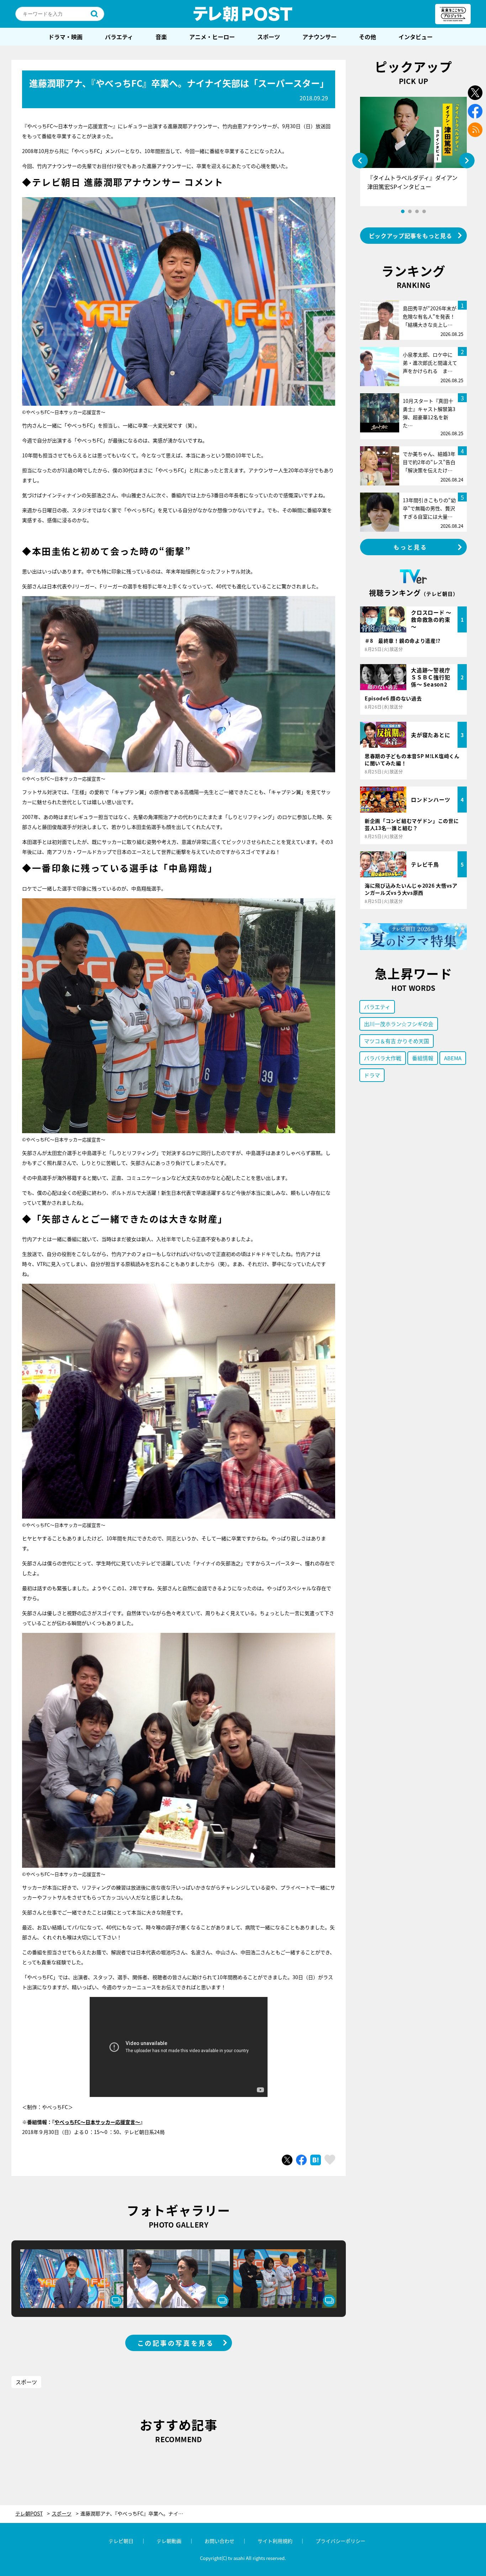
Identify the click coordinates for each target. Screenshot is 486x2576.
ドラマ (372, 1075)
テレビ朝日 (121, 2541)
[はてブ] (316, 2160)
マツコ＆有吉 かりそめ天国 (397, 1041)
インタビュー (416, 37)
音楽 (161, 37)
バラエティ (119, 37)
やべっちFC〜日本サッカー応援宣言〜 (97, 2122)
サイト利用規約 (275, 2541)
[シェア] (301, 2160)
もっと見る (411, 547)
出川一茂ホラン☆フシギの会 (399, 1024)
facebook (475, 111)
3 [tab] (417, 211)
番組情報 (423, 1058)
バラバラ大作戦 (383, 1058)
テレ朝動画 (169, 2541)
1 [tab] (403, 211)
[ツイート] (287, 2160)
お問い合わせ (220, 2541)
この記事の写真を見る (176, 2343)
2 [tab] (410, 211)
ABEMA (453, 1058)
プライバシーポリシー (340, 2541)
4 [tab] (424, 211)
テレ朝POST (243, 14)
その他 (368, 37)
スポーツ (269, 37)
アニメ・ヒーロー (212, 37)
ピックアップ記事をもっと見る (411, 236)
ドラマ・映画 (65, 37)
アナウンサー (319, 37)
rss (475, 130)
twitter (475, 93)
